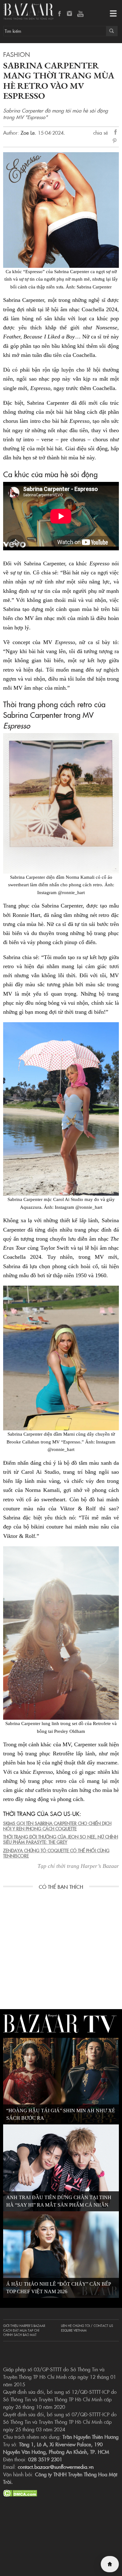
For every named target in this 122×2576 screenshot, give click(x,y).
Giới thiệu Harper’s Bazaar (24, 2326)
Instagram (70, 14)
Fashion (17, 54)
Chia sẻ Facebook (116, 133)
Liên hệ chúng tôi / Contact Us (87, 2326)
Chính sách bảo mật (20, 2335)
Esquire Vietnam (74, 2330)
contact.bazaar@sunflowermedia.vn (56, 2467)
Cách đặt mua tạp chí (21, 2330)
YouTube (80, 14)
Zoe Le (28, 133)
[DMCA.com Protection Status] (20, 2492)
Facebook (60, 14)
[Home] (110, 2564)
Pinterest (116, 141)
